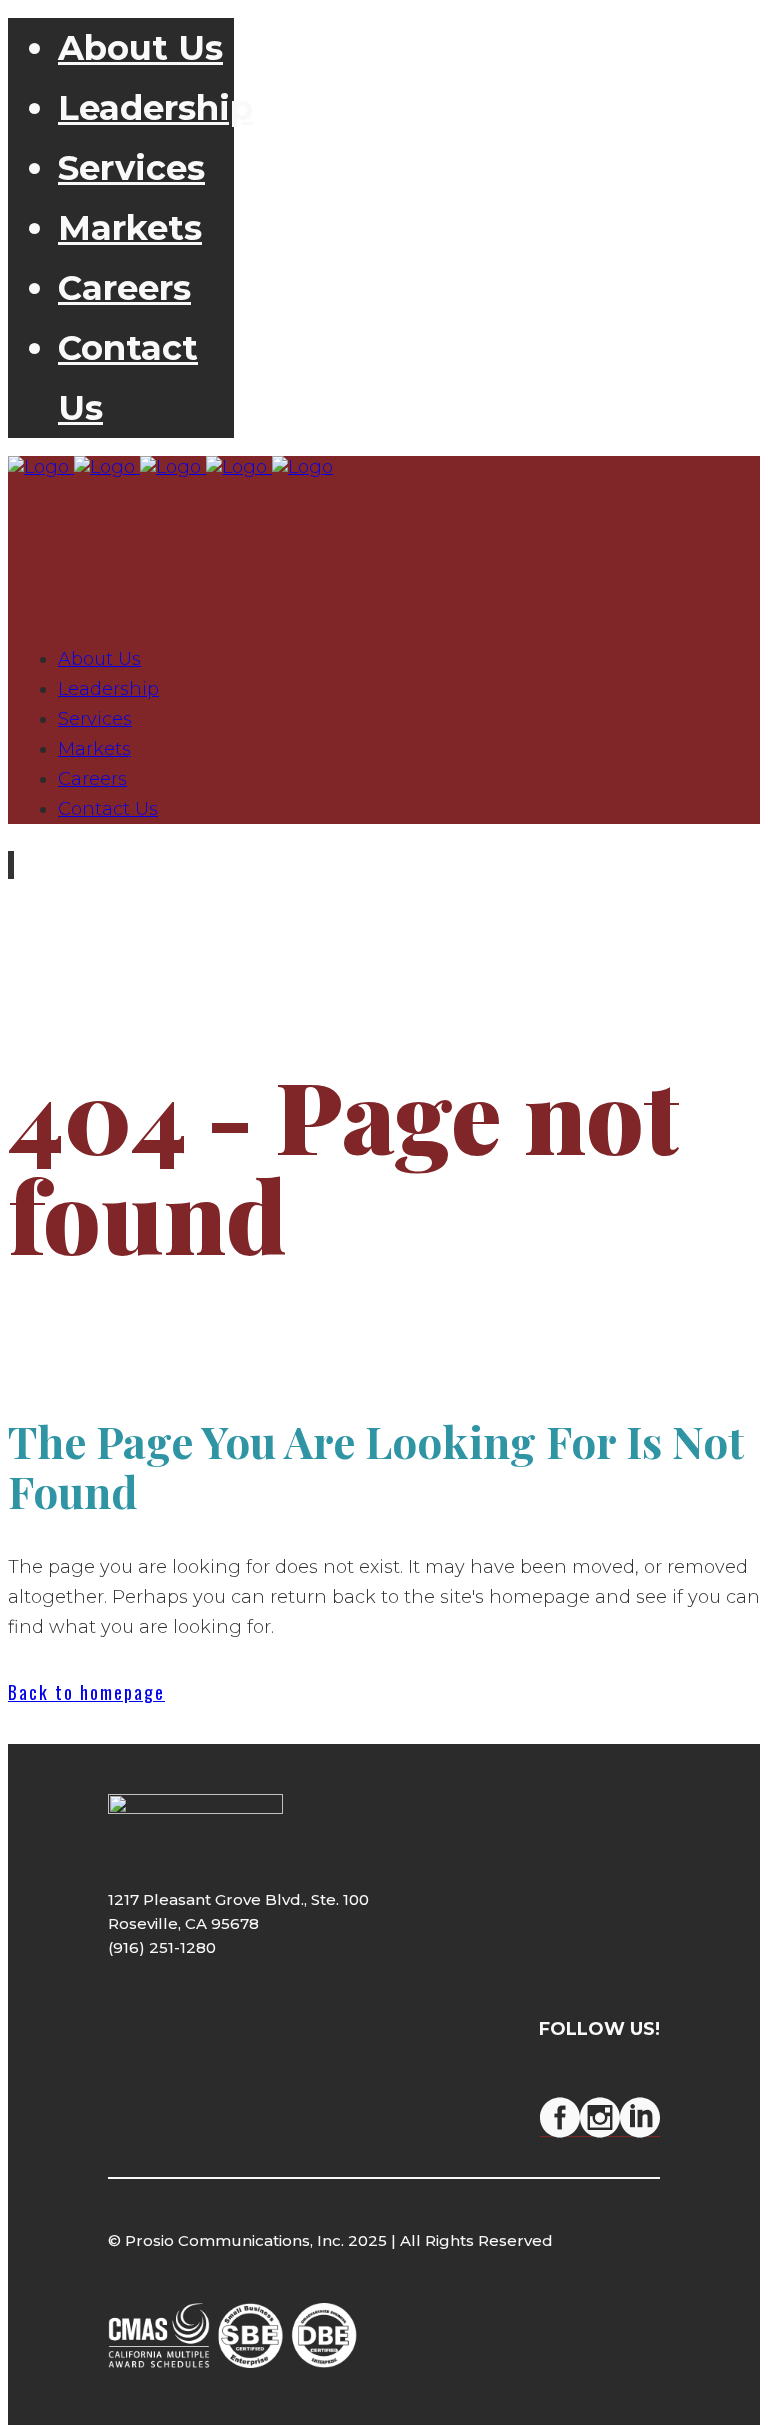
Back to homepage (86, 1692)
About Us (140, 48)
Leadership (155, 108)
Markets (130, 228)
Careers (124, 288)
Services (131, 168)
